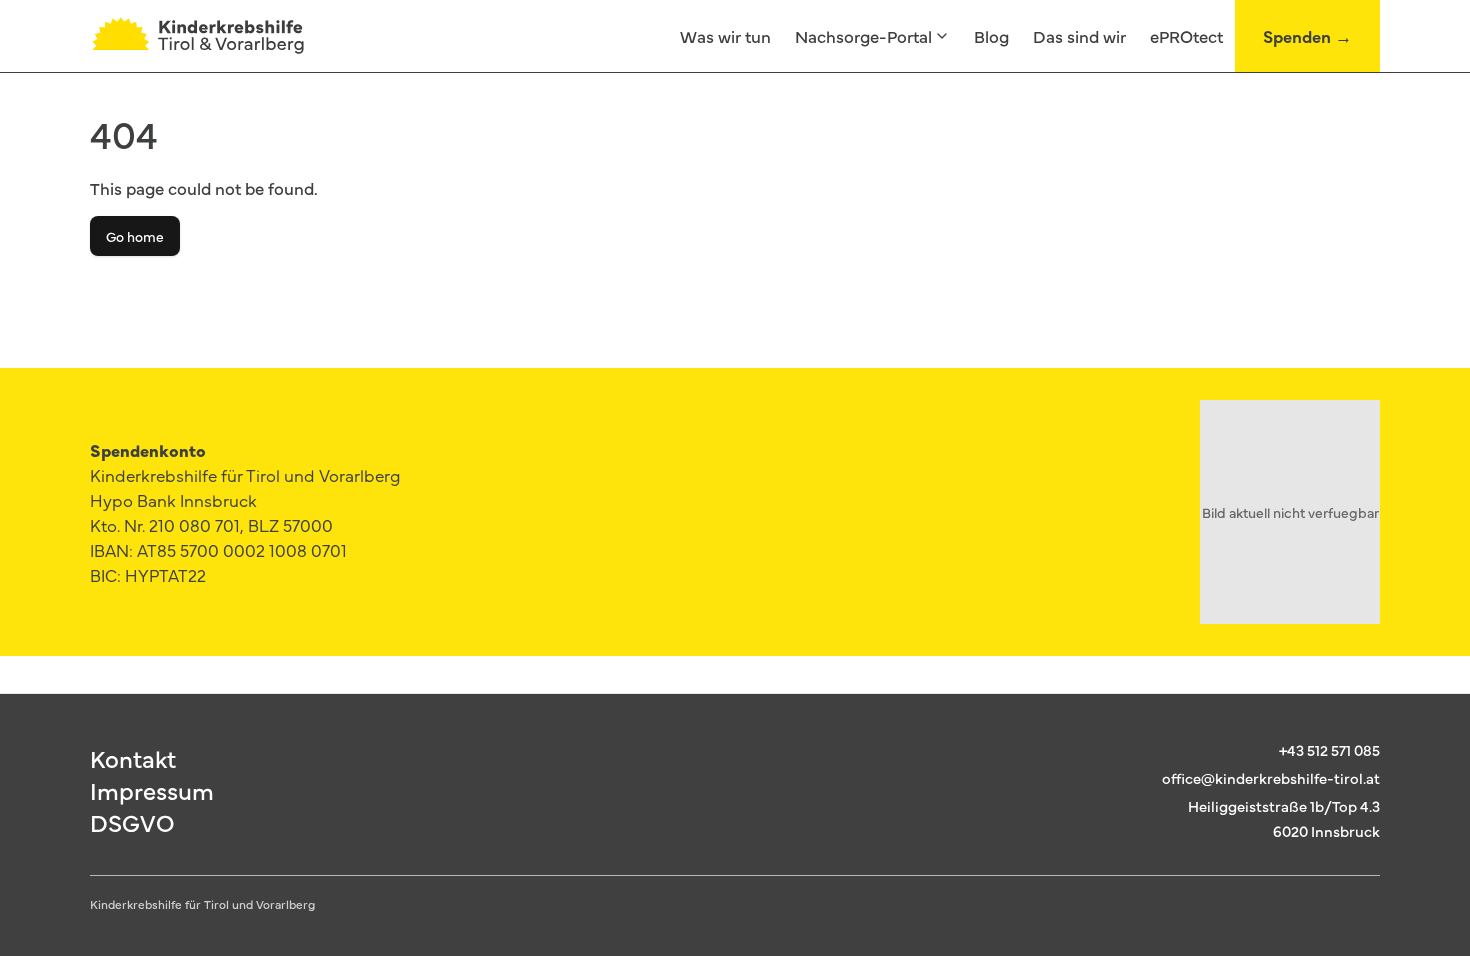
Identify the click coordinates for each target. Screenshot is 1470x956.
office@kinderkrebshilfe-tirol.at (1271, 777)
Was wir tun (725, 35)
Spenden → (1307, 35)
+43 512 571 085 (1329, 749)
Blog (991, 35)
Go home (135, 236)
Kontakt (133, 758)
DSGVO (132, 822)
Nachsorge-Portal (863, 35)
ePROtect (1186, 35)
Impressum (152, 790)
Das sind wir (1079, 35)
